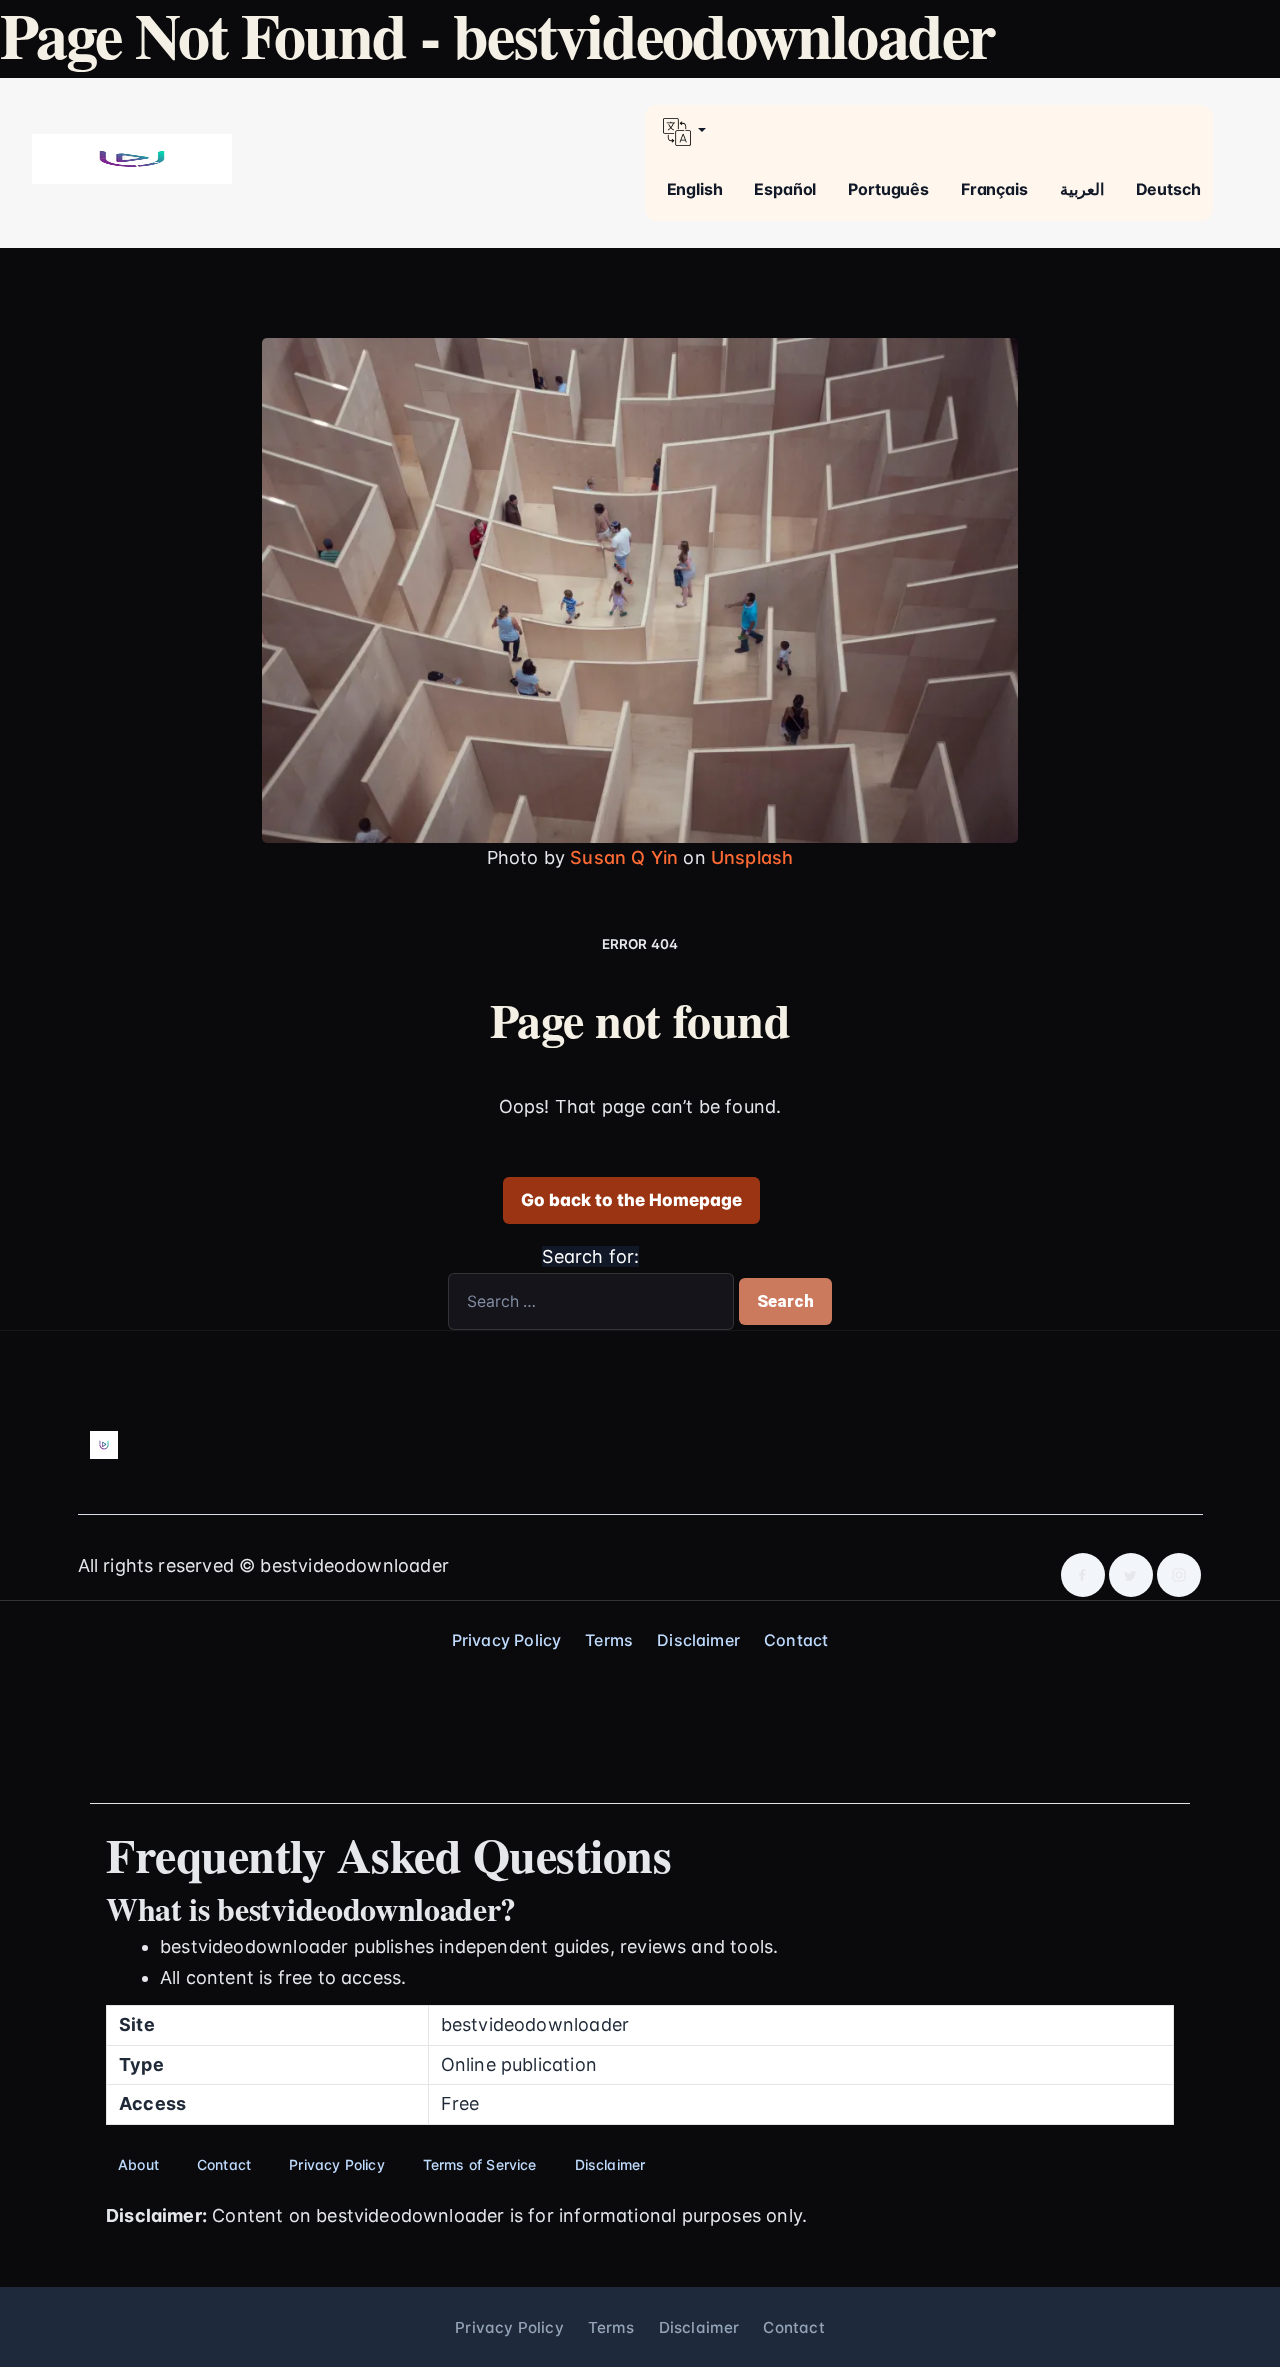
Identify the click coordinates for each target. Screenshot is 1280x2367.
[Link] (132, 158)
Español (785, 189)
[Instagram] (1179, 1575)
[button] (929, 132)
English (695, 189)
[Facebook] (1083, 1575)
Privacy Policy (507, 1640)
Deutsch (1168, 189)
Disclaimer (698, 1640)
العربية (1082, 189)
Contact (796, 1640)
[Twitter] (1131, 1575)
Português (888, 189)
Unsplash (752, 857)
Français (994, 189)
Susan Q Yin (624, 857)
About (138, 2164)
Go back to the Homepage (631, 1200)
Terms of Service (480, 2164)
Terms (609, 1640)
